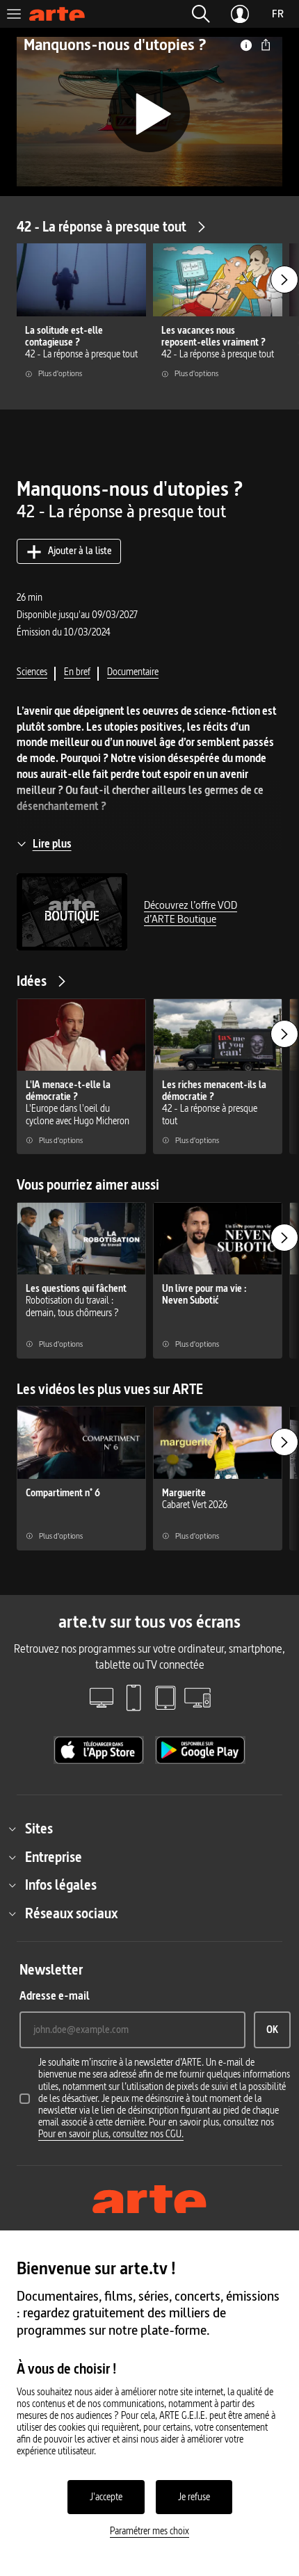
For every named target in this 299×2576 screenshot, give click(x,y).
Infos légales (61, 1885)
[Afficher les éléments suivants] (284, 280)
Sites (39, 1829)
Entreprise (54, 1857)
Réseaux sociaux (71, 1913)
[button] (201, 14)
